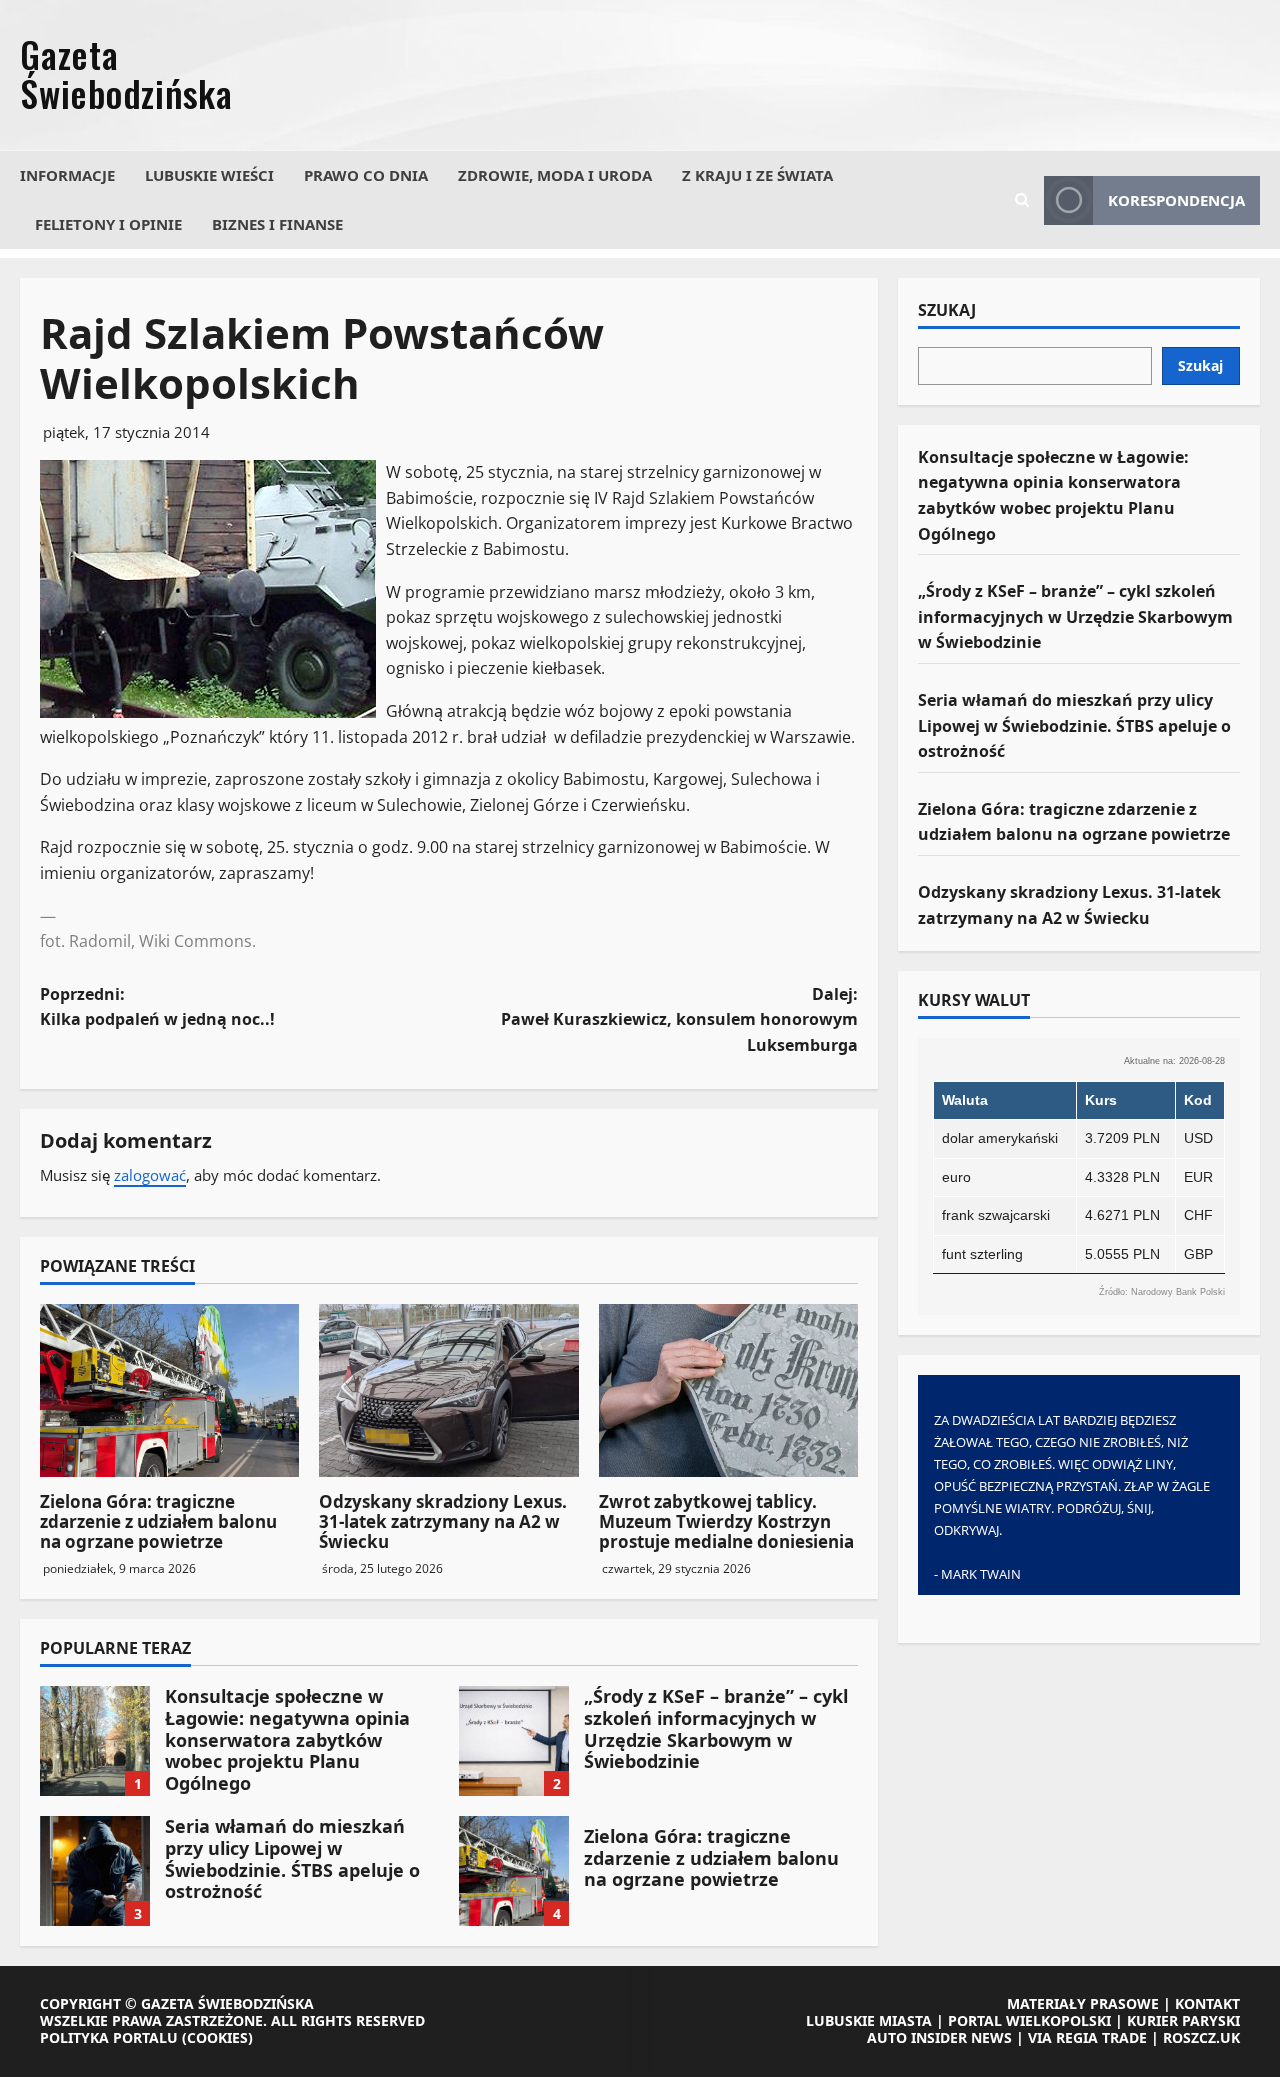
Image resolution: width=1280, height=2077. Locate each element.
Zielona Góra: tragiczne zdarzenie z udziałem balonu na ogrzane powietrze (158, 1522)
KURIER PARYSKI (1183, 2020)
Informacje (67, 175)
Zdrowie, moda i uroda (555, 175)
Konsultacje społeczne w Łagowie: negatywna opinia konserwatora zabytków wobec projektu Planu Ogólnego (95, 1741)
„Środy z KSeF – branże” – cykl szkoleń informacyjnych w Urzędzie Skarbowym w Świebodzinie (514, 1741)
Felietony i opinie (108, 224)
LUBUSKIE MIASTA (869, 2020)
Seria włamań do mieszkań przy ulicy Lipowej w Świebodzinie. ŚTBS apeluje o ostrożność (95, 1871)
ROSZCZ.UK (1201, 2037)
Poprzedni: (157, 1007)
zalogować (150, 1175)
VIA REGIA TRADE (1087, 2037)
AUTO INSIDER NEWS (939, 2037)
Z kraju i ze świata (757, 175)
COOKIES (217, 2037)
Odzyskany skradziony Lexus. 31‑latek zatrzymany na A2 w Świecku (443, 1522)
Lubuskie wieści (209, 175)
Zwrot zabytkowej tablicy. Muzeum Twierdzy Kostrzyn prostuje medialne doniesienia (726, 1522)
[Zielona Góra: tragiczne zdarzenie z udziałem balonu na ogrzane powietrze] (169, 1390)
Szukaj (947, 311)
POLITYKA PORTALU (109, 2037)
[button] (1022, 200)
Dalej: (679, 1019)
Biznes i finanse (277, 224)
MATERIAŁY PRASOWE (1083, 2003)
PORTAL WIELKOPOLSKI (1029, 2020)
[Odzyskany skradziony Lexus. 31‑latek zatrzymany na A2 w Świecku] (448, 1390)
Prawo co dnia (366, 175)
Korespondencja (1176, 200)
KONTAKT (1207, 2003)
